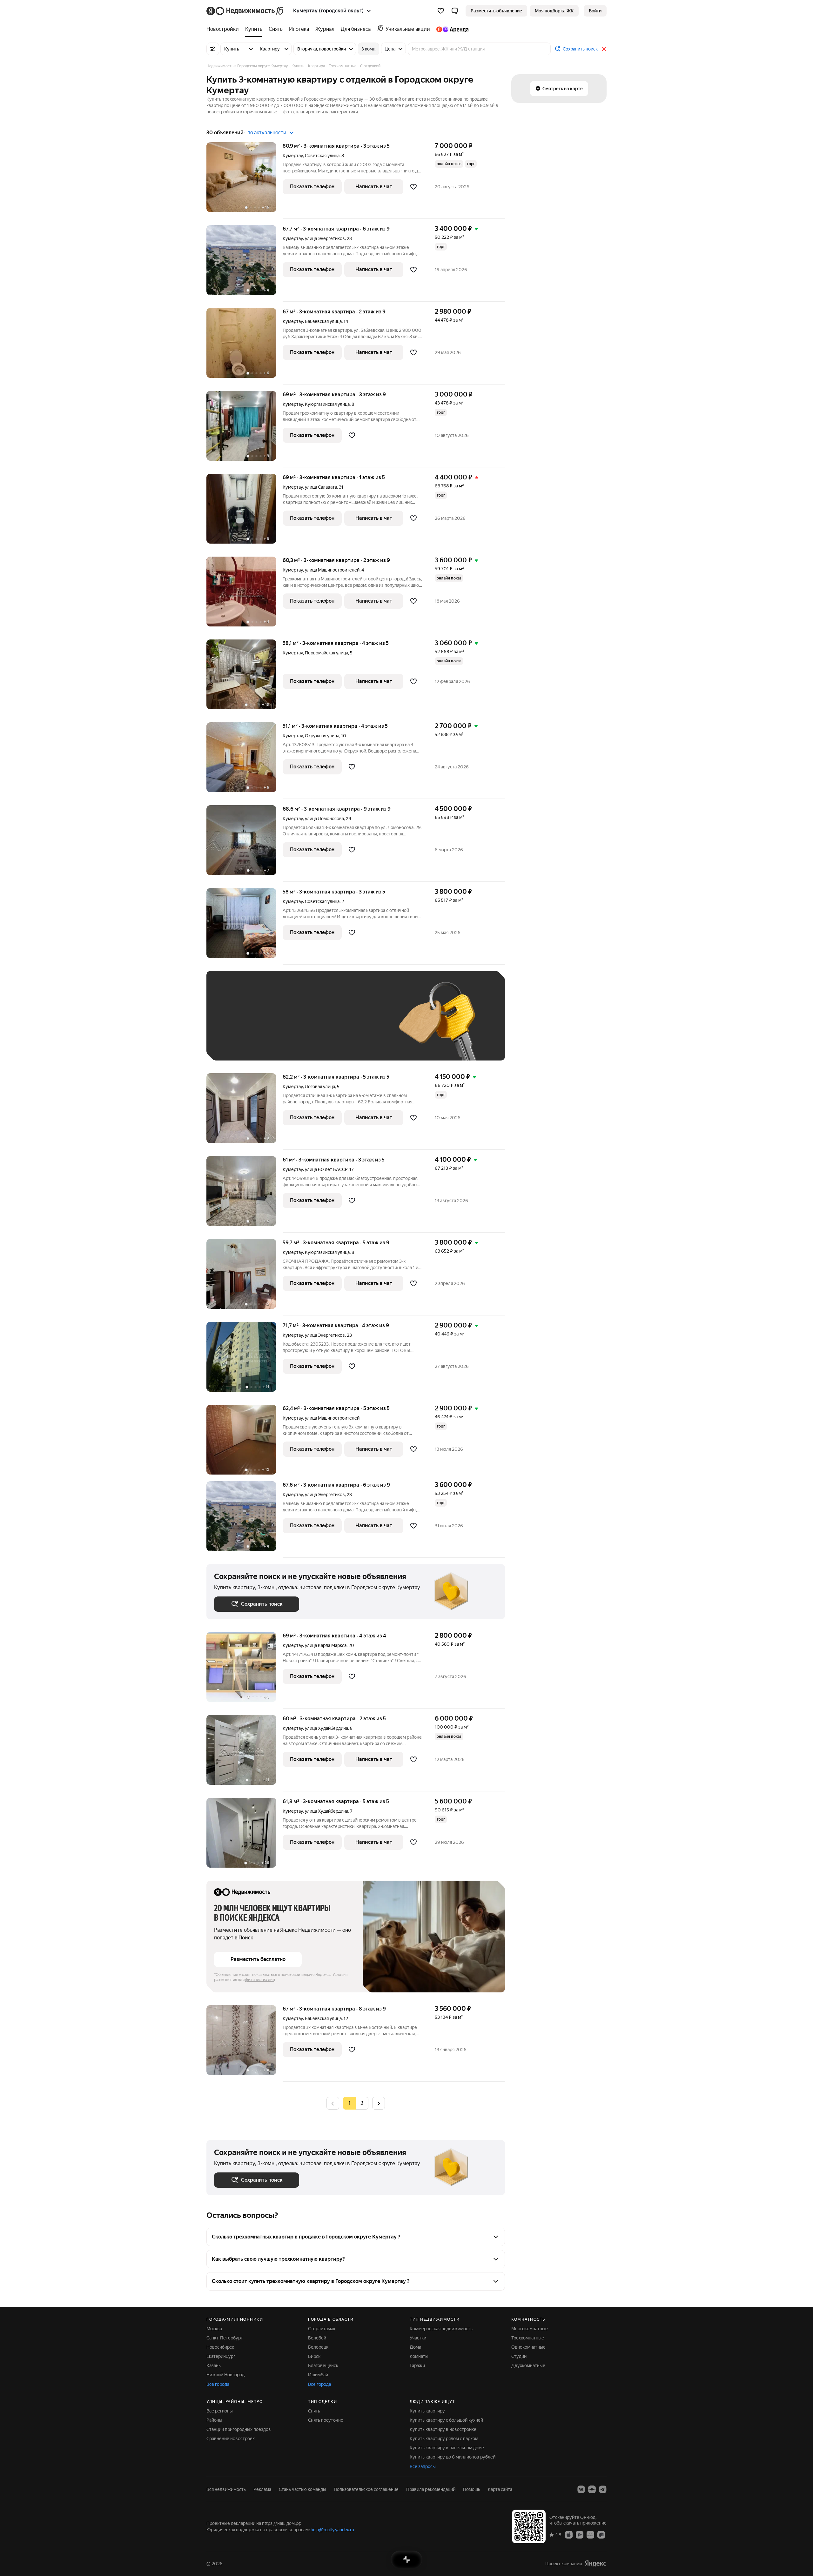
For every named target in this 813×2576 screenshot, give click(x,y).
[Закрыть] (604, 49)
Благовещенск (323, 2365)
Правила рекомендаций (431, 2489)
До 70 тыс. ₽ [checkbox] (318, 1025)
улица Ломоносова (324, 819)
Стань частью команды (302, 2489)
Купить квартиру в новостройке (443, 2429)
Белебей (317, 2338)
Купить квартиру (427, 2411)
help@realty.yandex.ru (332, 2530)
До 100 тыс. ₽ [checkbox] (361, 1025)
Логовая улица (320, 1087)
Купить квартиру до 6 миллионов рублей (453, 2457)
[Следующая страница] (379, 2103)
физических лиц (260, 1980)
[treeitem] (224, 29)
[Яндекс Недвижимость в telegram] (603, 2489)
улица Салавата (321, 487)
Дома (415, 2347)
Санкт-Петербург (225, 2338)
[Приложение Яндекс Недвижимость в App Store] (569, 2534)
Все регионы (220, 2411)
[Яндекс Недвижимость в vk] (581, 2489)
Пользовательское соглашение (366, 2489)
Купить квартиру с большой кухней (446, 2420)
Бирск (314, 2356)
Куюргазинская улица (327, 404)
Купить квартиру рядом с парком (444, 2439)
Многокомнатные (530, 2329)
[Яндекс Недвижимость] (245, 11)
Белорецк (318, 2347)
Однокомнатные (528, 2347)
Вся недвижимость (226, 2489)
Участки (418, 2338)
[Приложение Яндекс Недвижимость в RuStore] (601, 2534)
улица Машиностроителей (332, 570)
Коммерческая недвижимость (441, 2329)
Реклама (262, 2489)
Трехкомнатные (528, 2338)
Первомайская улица (326, 653)
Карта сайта (500, 2489)
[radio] (362, 2103)
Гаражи (417, 2365)
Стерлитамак (322, 2329)
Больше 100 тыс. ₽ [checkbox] (242, 1044)
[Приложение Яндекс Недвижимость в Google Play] (580, 2534)
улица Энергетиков (325, 238)
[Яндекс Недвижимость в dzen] (592, 2489)
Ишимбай (318, 2375)
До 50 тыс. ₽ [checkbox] (276, 1025)
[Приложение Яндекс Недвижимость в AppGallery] (590, 2534)
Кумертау (293, 156)
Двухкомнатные (528, 2365)
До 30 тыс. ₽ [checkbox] (234, 1025)
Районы (214, 2420)
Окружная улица (322, 736)
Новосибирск (220, 2347)
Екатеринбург (221, 2356)
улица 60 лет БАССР (326, 1169)
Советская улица (322, 156)
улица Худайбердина (326, 1728)
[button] (455, 11)
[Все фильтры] (213, 49)
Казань (214, 2365)
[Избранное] (441, 11)
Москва (214, 2329)
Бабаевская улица (323, 321)
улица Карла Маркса (326, 1645)
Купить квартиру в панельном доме (447, 2448)
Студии (519, 2356)
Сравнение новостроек (231, 2439)
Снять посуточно (326, 2420)
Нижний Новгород (225, 2375)
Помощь (472, 2489)
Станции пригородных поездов (239, 2429)
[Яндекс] (595, 2563)
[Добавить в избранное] (413, 187)
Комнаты (419, 2356)
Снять (314, 2411)
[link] (595, 11)
